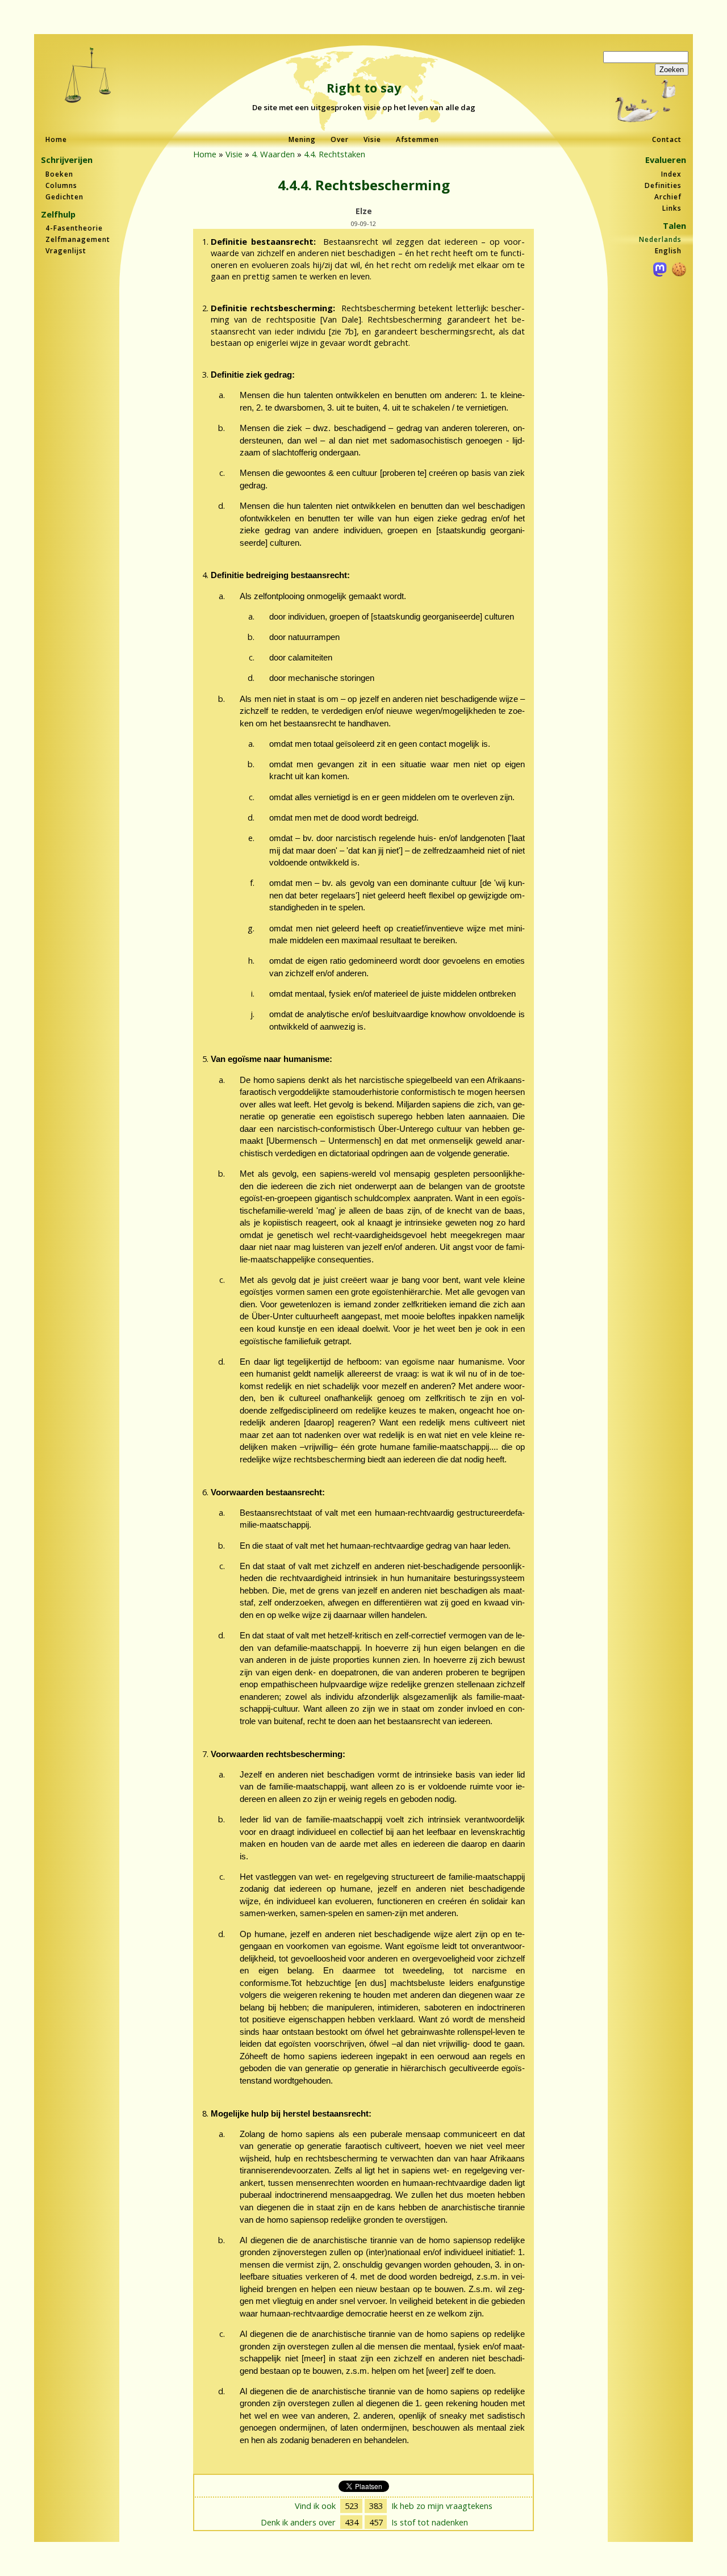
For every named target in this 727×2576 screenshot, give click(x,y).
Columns (61, 185)
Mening (302, 139)
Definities (663, 185)
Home (56, 139)
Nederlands (660, 239)
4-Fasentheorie (74, 228)
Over (340, 139)
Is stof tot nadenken (430, 2522)
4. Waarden (273, 154)
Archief (668, 197)
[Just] (88, 76)
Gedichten (64, 197)
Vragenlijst (66, 251)
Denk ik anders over (298, 2522)
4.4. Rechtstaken (335, 154)
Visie (372, 139)
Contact (667, 139)
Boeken (59, 174)
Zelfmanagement (78, 239)
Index (671, 174)
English (668, 251)
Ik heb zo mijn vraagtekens (442, 2506)
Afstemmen (417, 139)
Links (672, 208)
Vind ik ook (315, 2506)
